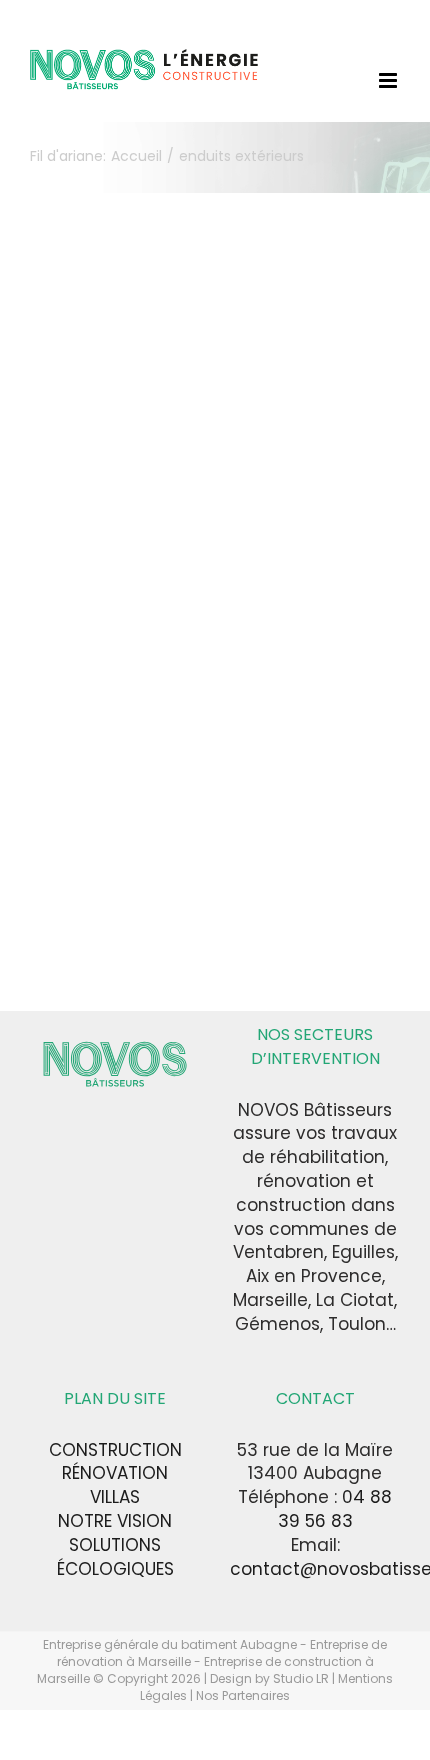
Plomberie (68, 579)
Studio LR (301, 1678)
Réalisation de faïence (115, 663)
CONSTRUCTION (115, 1450)
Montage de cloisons (109, 537)
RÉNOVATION (115, 1473)
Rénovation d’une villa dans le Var (118, 401)
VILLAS (115, 1497)
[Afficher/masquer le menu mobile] (389, 80)
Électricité (134, 474)
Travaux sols (149, 810)
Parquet (61, 558)
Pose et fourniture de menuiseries (99, 621)
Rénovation (73, 684)
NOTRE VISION (115, 1521)
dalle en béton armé (107, 432)
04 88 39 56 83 (335, 1509)
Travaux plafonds (85, 800)
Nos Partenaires (243, 1695)
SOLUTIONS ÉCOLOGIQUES (115, 1557)
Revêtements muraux (112, 747)
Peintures (133, 558)
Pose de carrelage (102, 590)
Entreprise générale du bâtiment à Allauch (115, 506)
